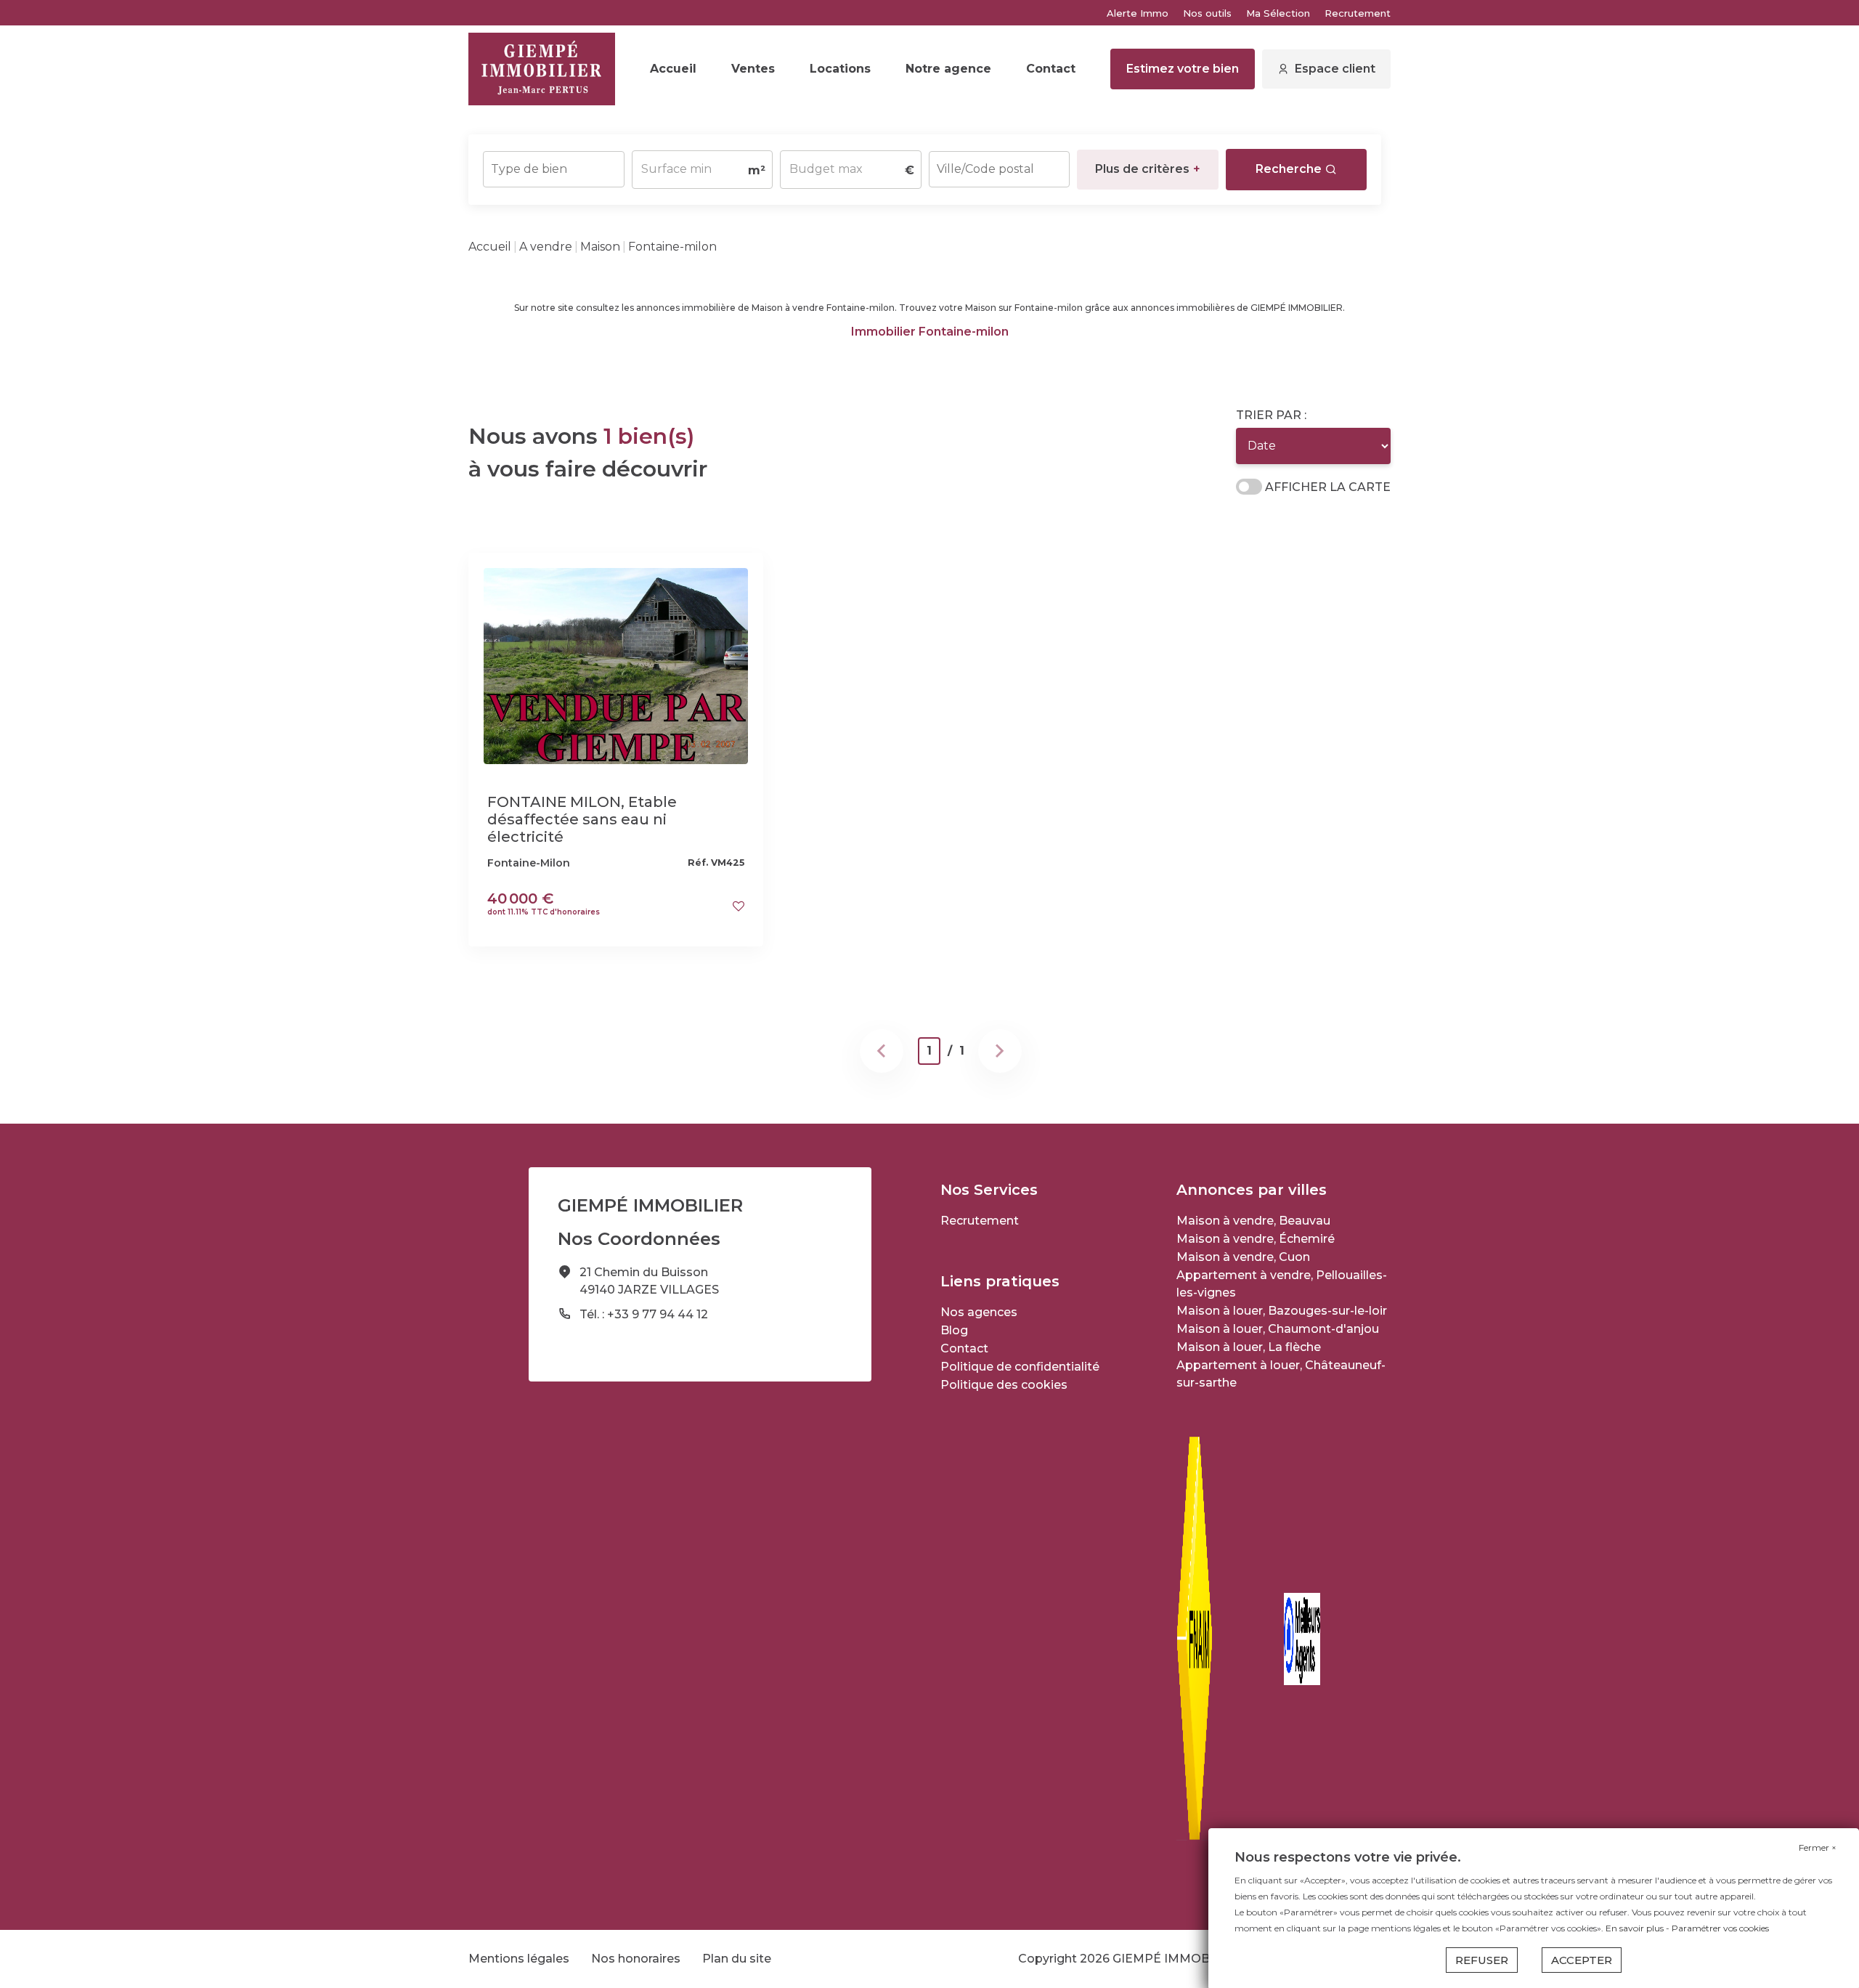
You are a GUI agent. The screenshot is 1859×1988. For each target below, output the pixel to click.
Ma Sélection (1278, 13)
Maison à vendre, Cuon (1243, 1257)
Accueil (673, 69)
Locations (840, 69)
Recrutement (1358, 13)
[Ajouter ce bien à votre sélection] (739, 906)
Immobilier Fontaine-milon (930, 332)
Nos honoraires (636, 1959)
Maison (600, 247)
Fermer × (1818, 1847)
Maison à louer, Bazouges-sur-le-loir (1282, 1311)
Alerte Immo (1138, 13)
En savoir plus (1636, 1928)
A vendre (546, 247)
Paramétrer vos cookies (1720, 1928)
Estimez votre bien (1183, 69)
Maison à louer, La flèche (1249, 1347)
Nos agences (979, 1312)
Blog (954, 1330)
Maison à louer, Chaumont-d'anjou (1278, 1329)
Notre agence (948, 69)
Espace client (1335, 69)
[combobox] (554, 169)
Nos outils (1207, 13)
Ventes (753, 69)
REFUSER (1482, 1960)
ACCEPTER (1582, 1960)
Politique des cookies (1004, 1385)
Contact (1051, 69)
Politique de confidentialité (1020, 1367)
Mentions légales (519, 1959)
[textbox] (554, 165)
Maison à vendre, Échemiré (1256, 1239)
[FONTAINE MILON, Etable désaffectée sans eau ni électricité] (616, 665)
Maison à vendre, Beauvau (1253, 1221)
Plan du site (737, 1959)
